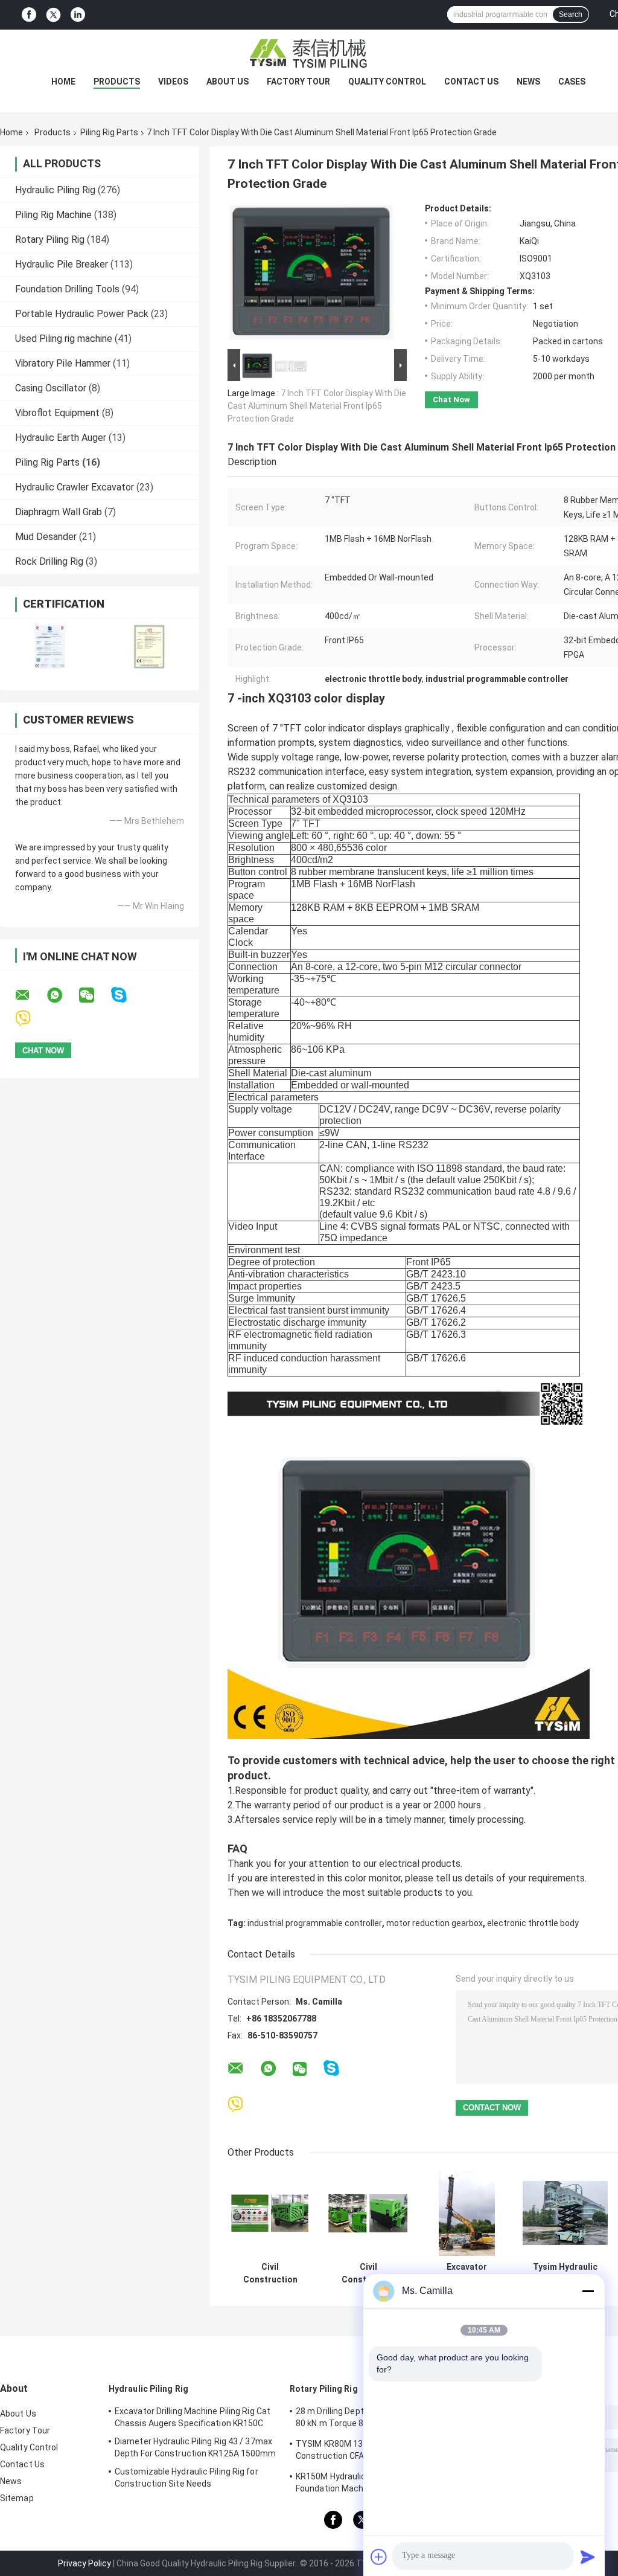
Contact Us (471, 82)
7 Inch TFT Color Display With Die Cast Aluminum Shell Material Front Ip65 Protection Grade (317, 406)
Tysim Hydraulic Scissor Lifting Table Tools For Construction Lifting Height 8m (565, 2273)
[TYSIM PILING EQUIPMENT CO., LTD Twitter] (53, 15)
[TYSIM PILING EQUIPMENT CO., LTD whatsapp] (62, 995)
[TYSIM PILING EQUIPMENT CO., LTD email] (30, 995)
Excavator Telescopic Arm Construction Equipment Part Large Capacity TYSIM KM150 (467, 2273)
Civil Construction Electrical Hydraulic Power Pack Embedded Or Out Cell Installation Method (270, 2273)
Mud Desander (46, 537)
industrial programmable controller (315, 1923)
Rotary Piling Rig (50, 239)
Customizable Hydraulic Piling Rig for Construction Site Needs (186, 2478)
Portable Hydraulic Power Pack (82, 314)
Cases (572, 82)
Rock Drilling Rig (49, 561)
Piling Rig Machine (53, 215)
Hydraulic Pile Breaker (62, 264)
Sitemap (17, 2498)
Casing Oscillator (51, 388)
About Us (228, 82)
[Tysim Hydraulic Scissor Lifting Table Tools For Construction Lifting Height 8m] (565, 2213)
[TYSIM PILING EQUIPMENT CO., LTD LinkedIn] (78, 15)
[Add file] (379, 2557)
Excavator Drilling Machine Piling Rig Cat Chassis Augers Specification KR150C (193, 2417)
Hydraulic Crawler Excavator (75, 487)
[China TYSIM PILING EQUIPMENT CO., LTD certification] (50, 647)
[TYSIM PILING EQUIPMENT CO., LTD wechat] (94, 995)
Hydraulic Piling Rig (55, 190)
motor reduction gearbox (435, 1923)
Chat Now (451, 400)
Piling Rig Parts (109, 132)
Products (117, 82)
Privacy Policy (84, 2563)
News (528, 82)
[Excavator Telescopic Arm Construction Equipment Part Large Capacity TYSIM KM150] (467, 2213)
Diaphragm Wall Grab (59, 512)
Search (571, 14)
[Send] (588, 2557)
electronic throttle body (533, 1923)
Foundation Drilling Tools (67, 289)
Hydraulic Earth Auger (61, 438)
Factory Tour (298, 82)
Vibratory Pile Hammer (63, 363)
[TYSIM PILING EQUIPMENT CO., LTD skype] (126, 995)
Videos (173, 82)
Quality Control (387, 82)
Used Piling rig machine (64, 339)
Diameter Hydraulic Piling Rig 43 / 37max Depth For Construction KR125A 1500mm (196, 2447)
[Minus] (588, 2291)
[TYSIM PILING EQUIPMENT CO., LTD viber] (30, 1019)
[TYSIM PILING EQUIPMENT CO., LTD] (309, 54)
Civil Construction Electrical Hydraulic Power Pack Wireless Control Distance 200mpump (368, 2273)
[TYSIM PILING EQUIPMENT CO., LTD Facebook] (29, 15)
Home (63, 82)
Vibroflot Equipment (57, 413)
